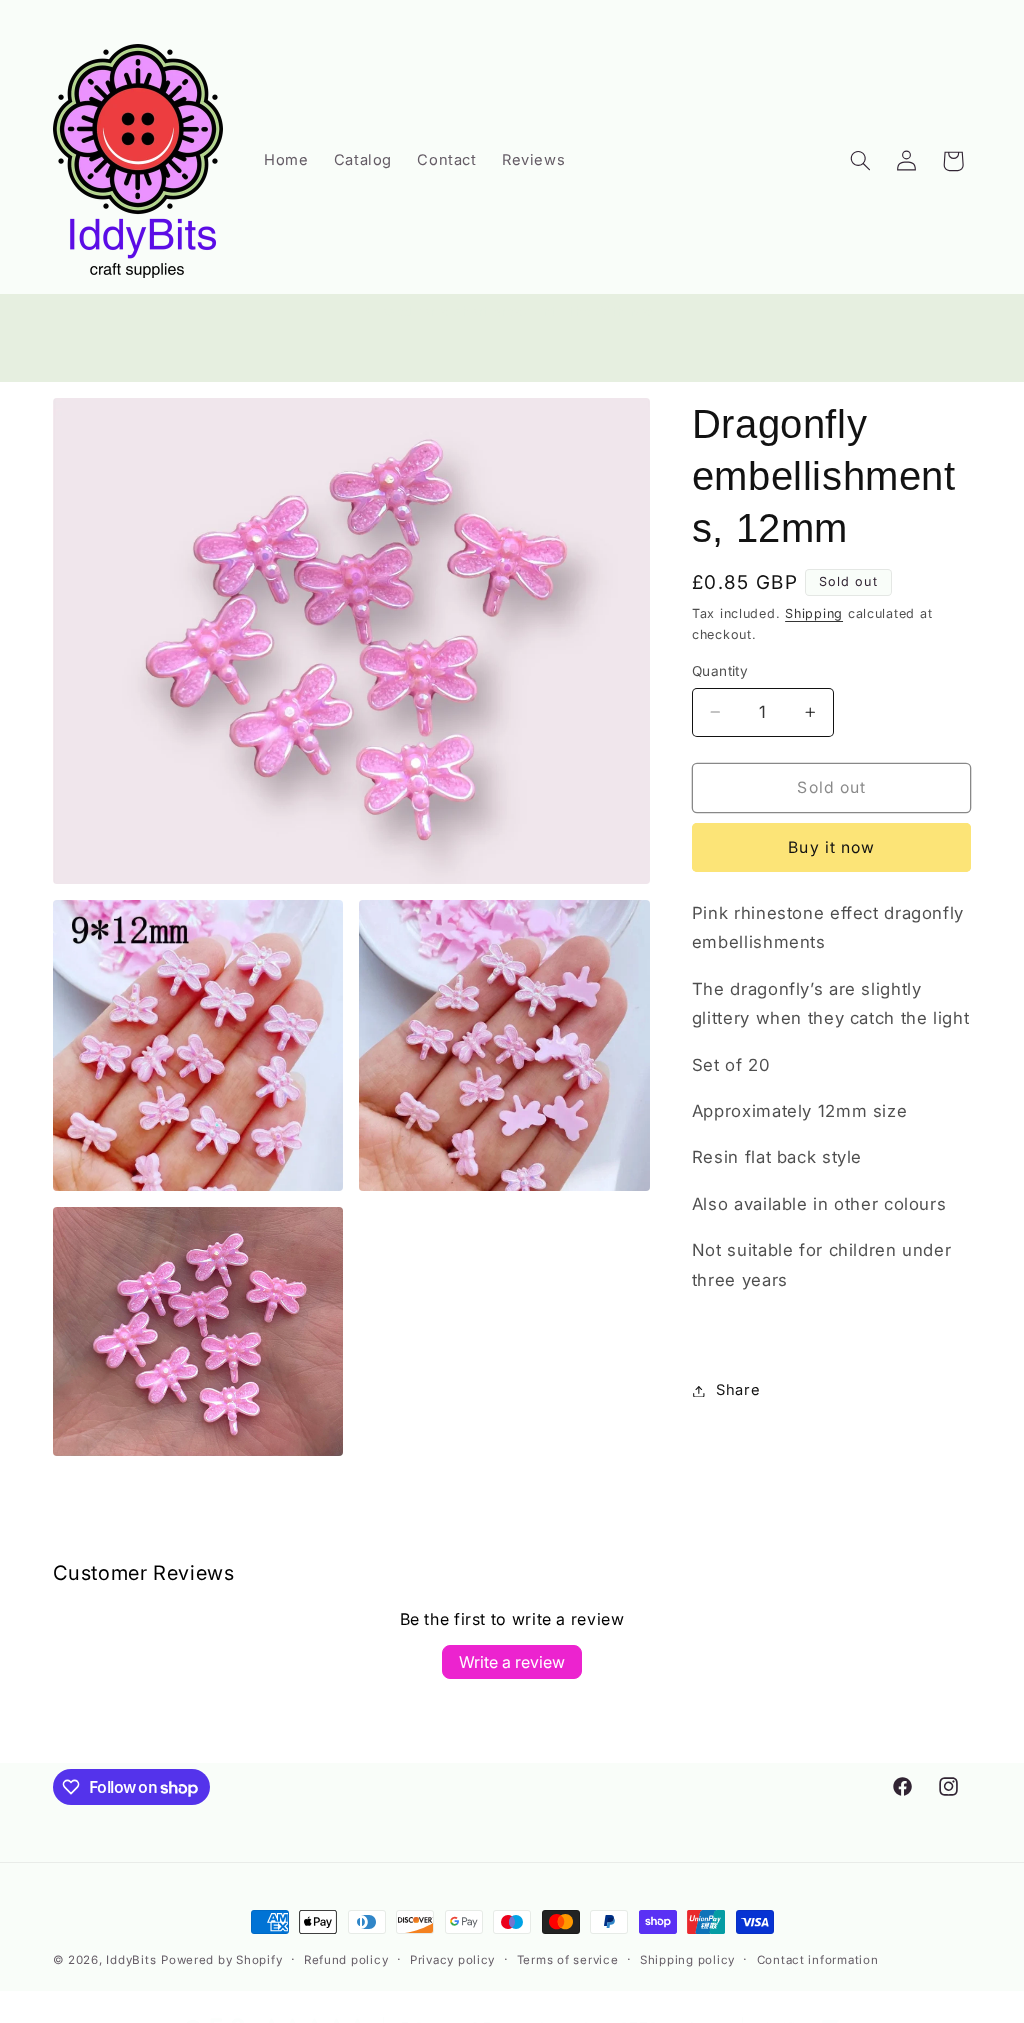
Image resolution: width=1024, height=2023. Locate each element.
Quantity (720, 671)
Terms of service (568, 1960)
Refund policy (346, 1960)
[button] (860, 161)
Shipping (814, 613)
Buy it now (831, 847)
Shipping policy (687, 1960)
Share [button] (738, 1390)
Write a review (512, 1662)
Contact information (818, 1960)
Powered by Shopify (221, 1960)
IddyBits (131, 1960)
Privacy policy (452, 1960)
